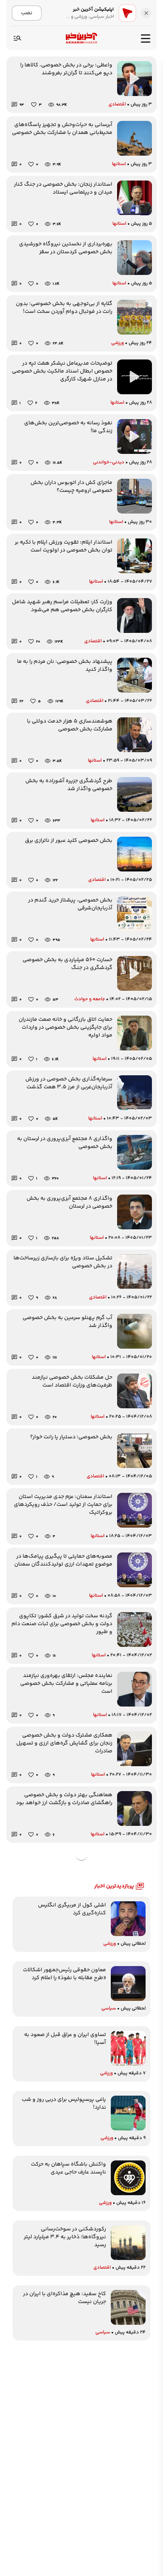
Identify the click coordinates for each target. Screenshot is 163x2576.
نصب (27, 13)
